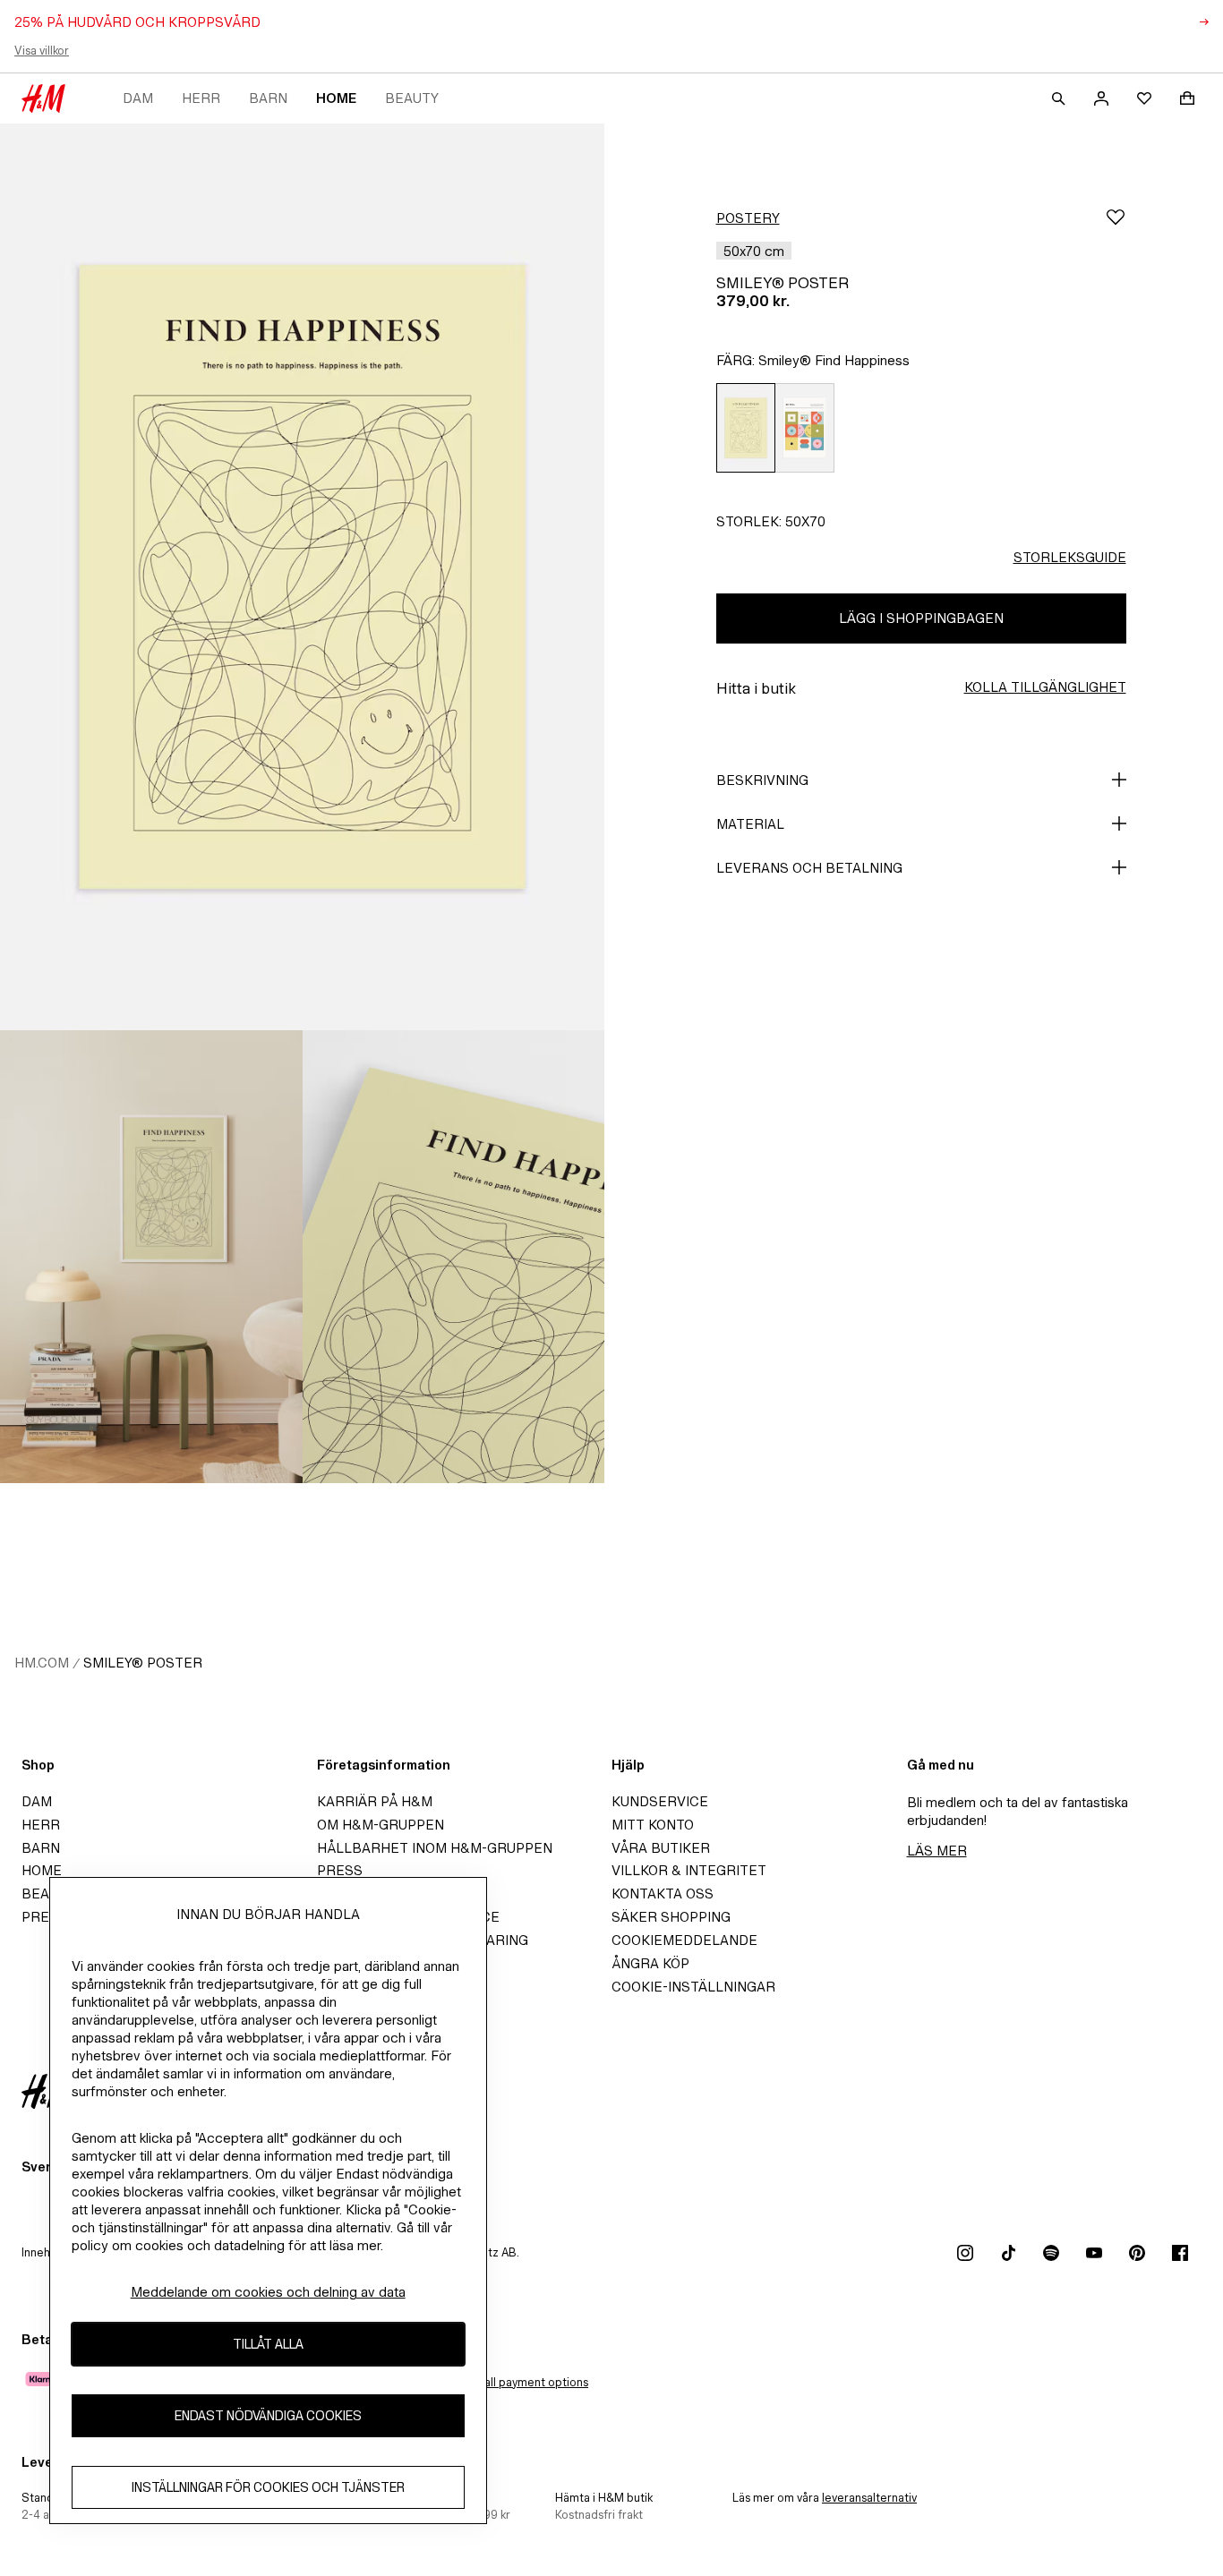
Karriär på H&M (375, 1801)
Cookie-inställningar (693, 1987)
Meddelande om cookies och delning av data (268, 2292)
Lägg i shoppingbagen (921, 618)
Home (336, 98)
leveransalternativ (869, 2498)
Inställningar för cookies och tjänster (268, 2488)
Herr (201, 98)
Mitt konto (653, 1825)
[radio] (745, 428)
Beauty (412, 98)
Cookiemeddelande (684, 1940)
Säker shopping (671, 1917)
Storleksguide (1070, 557)
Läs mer (937, 1851)
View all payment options (522, 2382)
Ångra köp (650, 1963)
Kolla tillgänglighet (1045, 687)
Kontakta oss (663, 1894)
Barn (268, 98)
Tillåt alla (268, 2345)
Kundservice (660, 1801)
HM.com (42, 1663)
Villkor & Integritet (689, 1870)
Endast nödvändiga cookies (268, 2416)
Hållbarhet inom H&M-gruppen (435, 1848)
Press (340, 1870)
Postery (748, 218)
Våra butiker (661, 1848)
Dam (138, 98)
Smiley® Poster (143, 1663)
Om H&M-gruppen (381, 1825)
